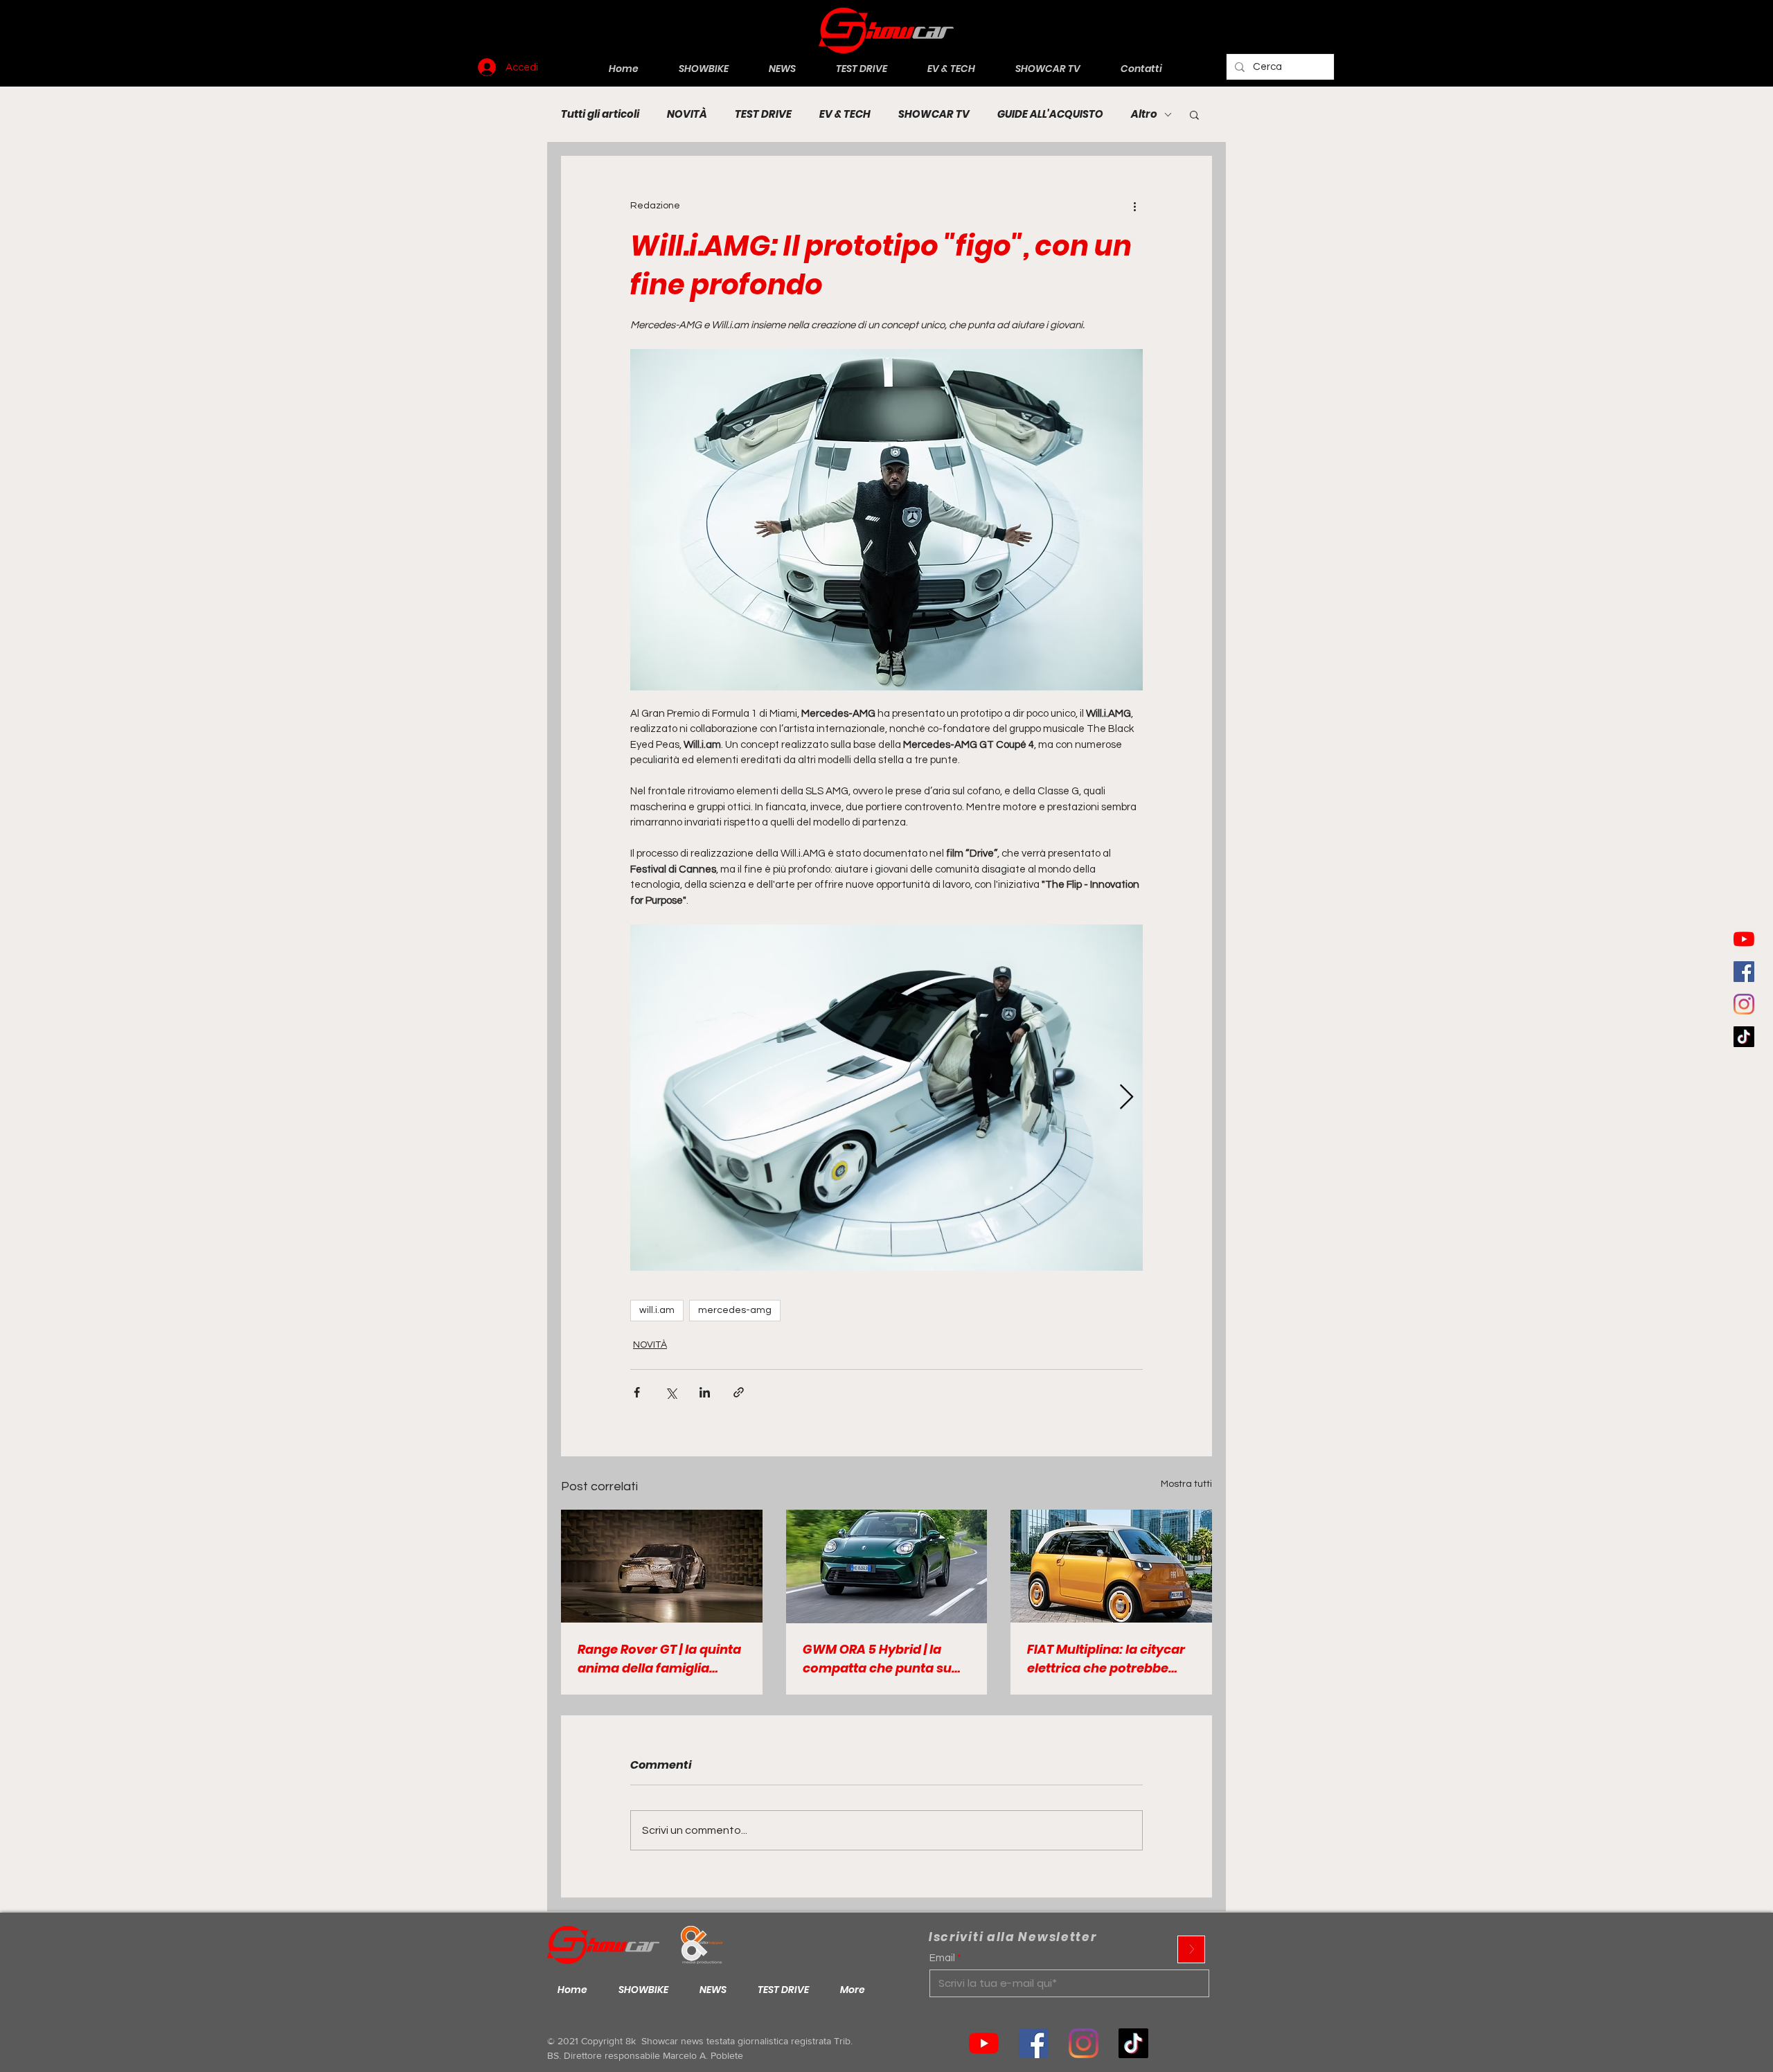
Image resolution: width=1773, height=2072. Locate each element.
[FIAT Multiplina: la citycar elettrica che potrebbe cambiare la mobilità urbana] (1111, 1566)
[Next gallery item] (1126, 1097)
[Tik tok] (1133, 2043)
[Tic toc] (1744, 1037)
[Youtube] (1744, 939)
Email (942, 1958)
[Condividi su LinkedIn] (705, 1392)
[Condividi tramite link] (739, 1392)
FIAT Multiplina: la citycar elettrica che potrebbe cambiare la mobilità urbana (1106, 1659)
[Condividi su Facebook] (637, 1392)
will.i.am (657, 1310)
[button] (1194, 114)
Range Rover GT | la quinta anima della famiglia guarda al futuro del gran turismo (659, 1659)
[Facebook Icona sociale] (1744, 972)
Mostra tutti (1186, 1484)
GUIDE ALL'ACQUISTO (1050, 114)
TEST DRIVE (763, 114)
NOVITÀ (687, 114)
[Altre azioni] (1134, 206)
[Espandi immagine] (886, 1098)
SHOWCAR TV (934, 114)
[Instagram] (1744, 1004)
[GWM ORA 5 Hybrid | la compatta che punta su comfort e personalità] (887, 1566)
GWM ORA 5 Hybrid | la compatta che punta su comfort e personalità (877, 1659)
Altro (1144, 114)
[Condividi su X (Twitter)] (671, 1392)
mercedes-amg (735, 1310)
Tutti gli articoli (600, 114)
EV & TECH (845, 114)
